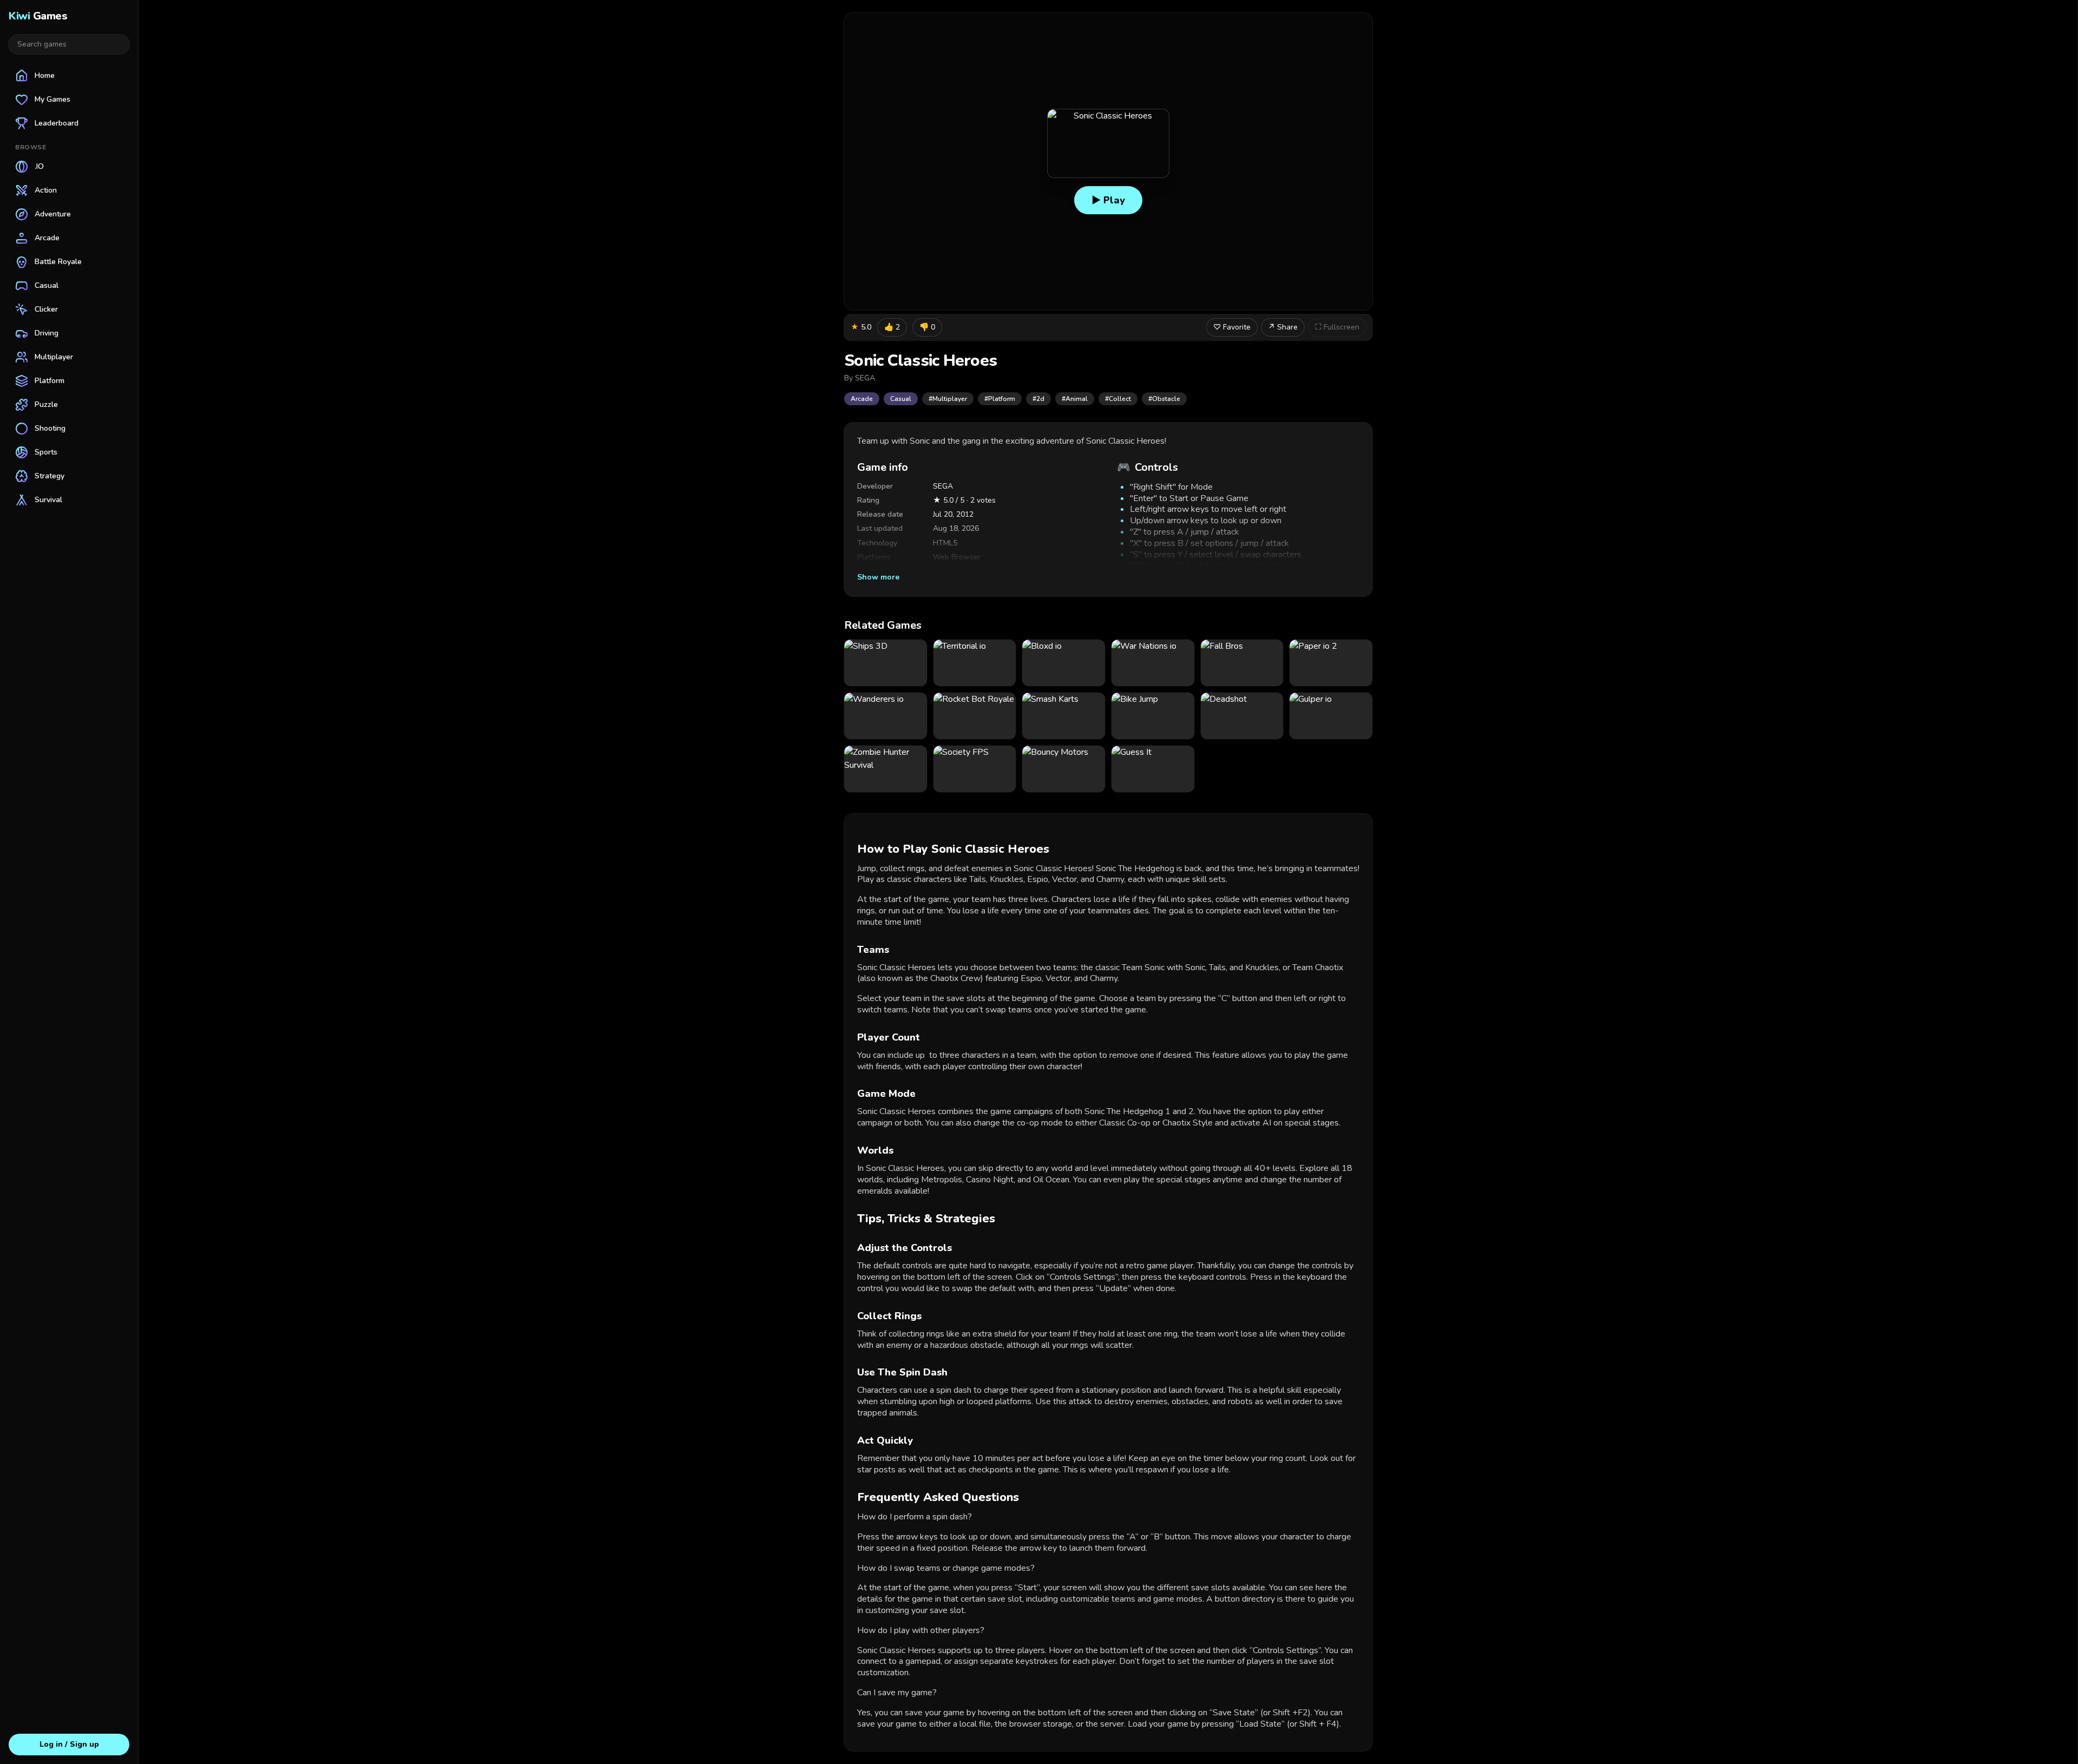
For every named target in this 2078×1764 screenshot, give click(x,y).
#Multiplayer (948, 399)
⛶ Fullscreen (1337, 327)
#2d (1038, 399)
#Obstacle (1164, 399)
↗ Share (1283, 327)
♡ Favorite (1232, 327)
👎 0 (927, 327)
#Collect (1118, 399)
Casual (901, 399)
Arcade (862, 399)
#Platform (1000, 399)
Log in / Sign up (69, 1744)
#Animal (1075, 399)
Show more (878, 577)
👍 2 (892, 327)
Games (38, 16)
